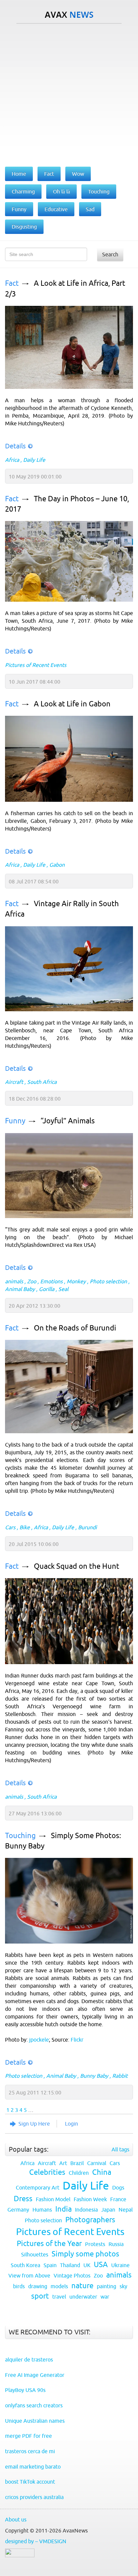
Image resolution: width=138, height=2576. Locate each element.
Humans (42, 2210)
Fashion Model (53, 2199)
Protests (95, 2244)
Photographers (90, 2220)
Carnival (97, 2163)
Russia (116, 2244)
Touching (20, 1836)
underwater (83, 2297)
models (59, 2286)
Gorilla (47, 1289)
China (102, 2172)
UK (87, 2265)
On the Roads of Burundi (75, 1328)
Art (63, 2163)
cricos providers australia (34, 2497)
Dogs (118, 2187)
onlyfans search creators (34, 2405)
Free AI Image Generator (35, 2375)
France (118, 2199)
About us (16, 2519)
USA (101, 2265)
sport (40, 2296)
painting (107, 2286)
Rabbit (120, 2076)
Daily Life (34, 460)
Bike (25, 1527)
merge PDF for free (28, 2436)
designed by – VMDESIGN (36, 2541)
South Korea (25, 2265)
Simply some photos (85, 2254)
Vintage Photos (72, 2276)
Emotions (51, 1281)
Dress (23, 2199)
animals (14, 1281)
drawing (38, 2286)
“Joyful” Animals (68, 1121)
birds (19, 2286)
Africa (12, 460)
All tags (120, 2149)
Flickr (77, 2040)
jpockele (39, 2040)
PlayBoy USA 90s (25, 2390)
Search (110, 254)
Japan (108, 2210)
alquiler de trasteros (29, 2359)
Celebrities (47, 2172)
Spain (50, 2265)
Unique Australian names (35, 2421)
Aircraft (14, 1082)
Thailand (70, 2265)
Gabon (57, 865)
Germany (18, 2210)
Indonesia (86, 2210)
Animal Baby (20, 1289)
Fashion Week (90, 2199)
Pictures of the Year (49, 2244)
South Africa (42, 1082)
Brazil (77, 2163)
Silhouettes (35, 2254)
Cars (10, 1527)
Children (79, 2173)
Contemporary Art (38, 2187)
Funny (15, 1121)
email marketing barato (33, 2467)
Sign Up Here (34, 2124)
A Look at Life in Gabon (72, 704)
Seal (63, 1289)
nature (82, 2286)
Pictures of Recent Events (36, 665)
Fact (12, 283)
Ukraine (120, 2265)
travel (59, 2297)
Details (15, 446)
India (63, 2209)
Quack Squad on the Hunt (77, 1566)
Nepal (126, 2210)
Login (72, 2124)
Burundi (87, 1527)
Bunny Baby (94, 2076)
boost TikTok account (30, 2482)
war (105, 2297)
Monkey (76, 1281)
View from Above (29, 2276)
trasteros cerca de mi (30, 2451)
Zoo (32, 1281)
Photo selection (108, 1281)
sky (123, 2286)
